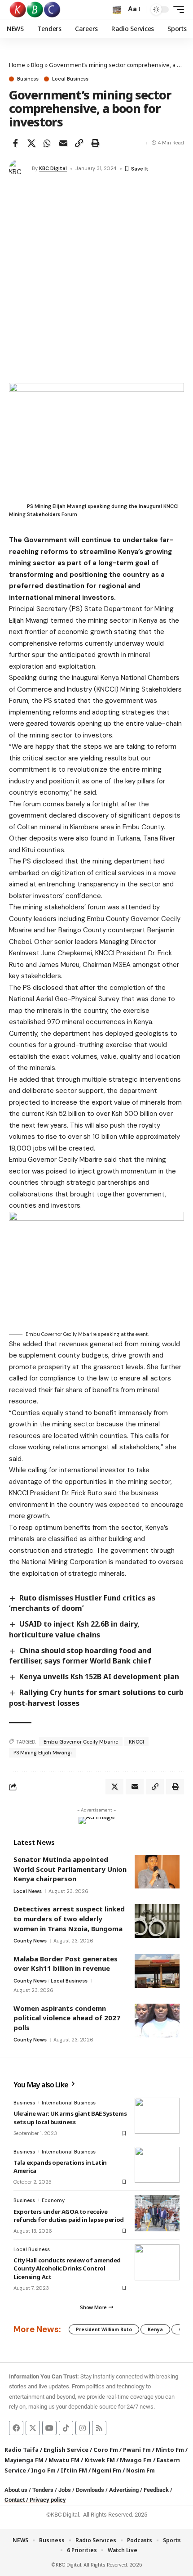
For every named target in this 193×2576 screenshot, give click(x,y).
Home (17, 65)
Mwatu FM (64, 2460)
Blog (37, 65)
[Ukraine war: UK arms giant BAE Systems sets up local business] (157, 2116)
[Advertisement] (96, 282)
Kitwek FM (100, 2460)
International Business (69, 2103)
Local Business (70, 79)
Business (28, 79)
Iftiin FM (74, 2470)
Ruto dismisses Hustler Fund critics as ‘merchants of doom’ (82, 1603)
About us (16, 2490)
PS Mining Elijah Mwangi (43, 1753)
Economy (53, 2200)
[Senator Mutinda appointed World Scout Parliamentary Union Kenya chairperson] (157, 1872)
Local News (28, 1891)
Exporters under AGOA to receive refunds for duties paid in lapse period (69, 2216)
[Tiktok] (66, 2428)
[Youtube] (49, 2428)
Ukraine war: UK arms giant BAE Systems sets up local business (70, 2117)
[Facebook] (16, 2428)
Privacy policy (48, 2500)
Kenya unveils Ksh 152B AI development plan (99, 1677)
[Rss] (99, 2428)
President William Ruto (104, 2329)
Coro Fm (106, 2450)
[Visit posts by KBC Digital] (18, 169)
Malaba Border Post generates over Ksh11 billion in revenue (66, 1964)
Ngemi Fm (107, 2470)
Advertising (124, 2490)
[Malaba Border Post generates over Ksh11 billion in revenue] (157, 1971)
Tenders (43, 2490)
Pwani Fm (137, 2450)
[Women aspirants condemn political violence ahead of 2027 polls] (157, 2021)
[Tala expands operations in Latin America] (157, 2165)
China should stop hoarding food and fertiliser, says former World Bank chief (80, 1656)
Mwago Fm (136, 2460)
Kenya (155, 2329)
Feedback (156, 2490)
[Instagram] (83, 2428)
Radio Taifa (22, 2450)
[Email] (63, 143)
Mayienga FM (24, 2460)
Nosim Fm (140, 2470)
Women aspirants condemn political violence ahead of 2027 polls (67, 2018)
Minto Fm (170, 2450)
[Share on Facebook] (15, 143)
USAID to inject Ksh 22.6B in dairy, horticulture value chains (74, 1629)
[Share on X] (31, 143)
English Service (66, 2450)
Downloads (90, 2490)
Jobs (65, 2490)
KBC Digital (53, 168)
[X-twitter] (33, 2428)
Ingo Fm (43, 2470)
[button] (117, 10)
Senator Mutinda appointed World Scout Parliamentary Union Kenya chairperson (70, 1869)
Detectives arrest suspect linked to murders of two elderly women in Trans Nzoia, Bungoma (69, 1918)
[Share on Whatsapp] (47, 143)
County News (30, 1941)
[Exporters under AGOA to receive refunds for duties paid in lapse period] (157, 2213)
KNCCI (136, 1742)
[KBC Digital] (35, 9)
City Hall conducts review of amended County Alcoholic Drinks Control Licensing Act (67, 2268)
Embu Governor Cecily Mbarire (81, 1742)
